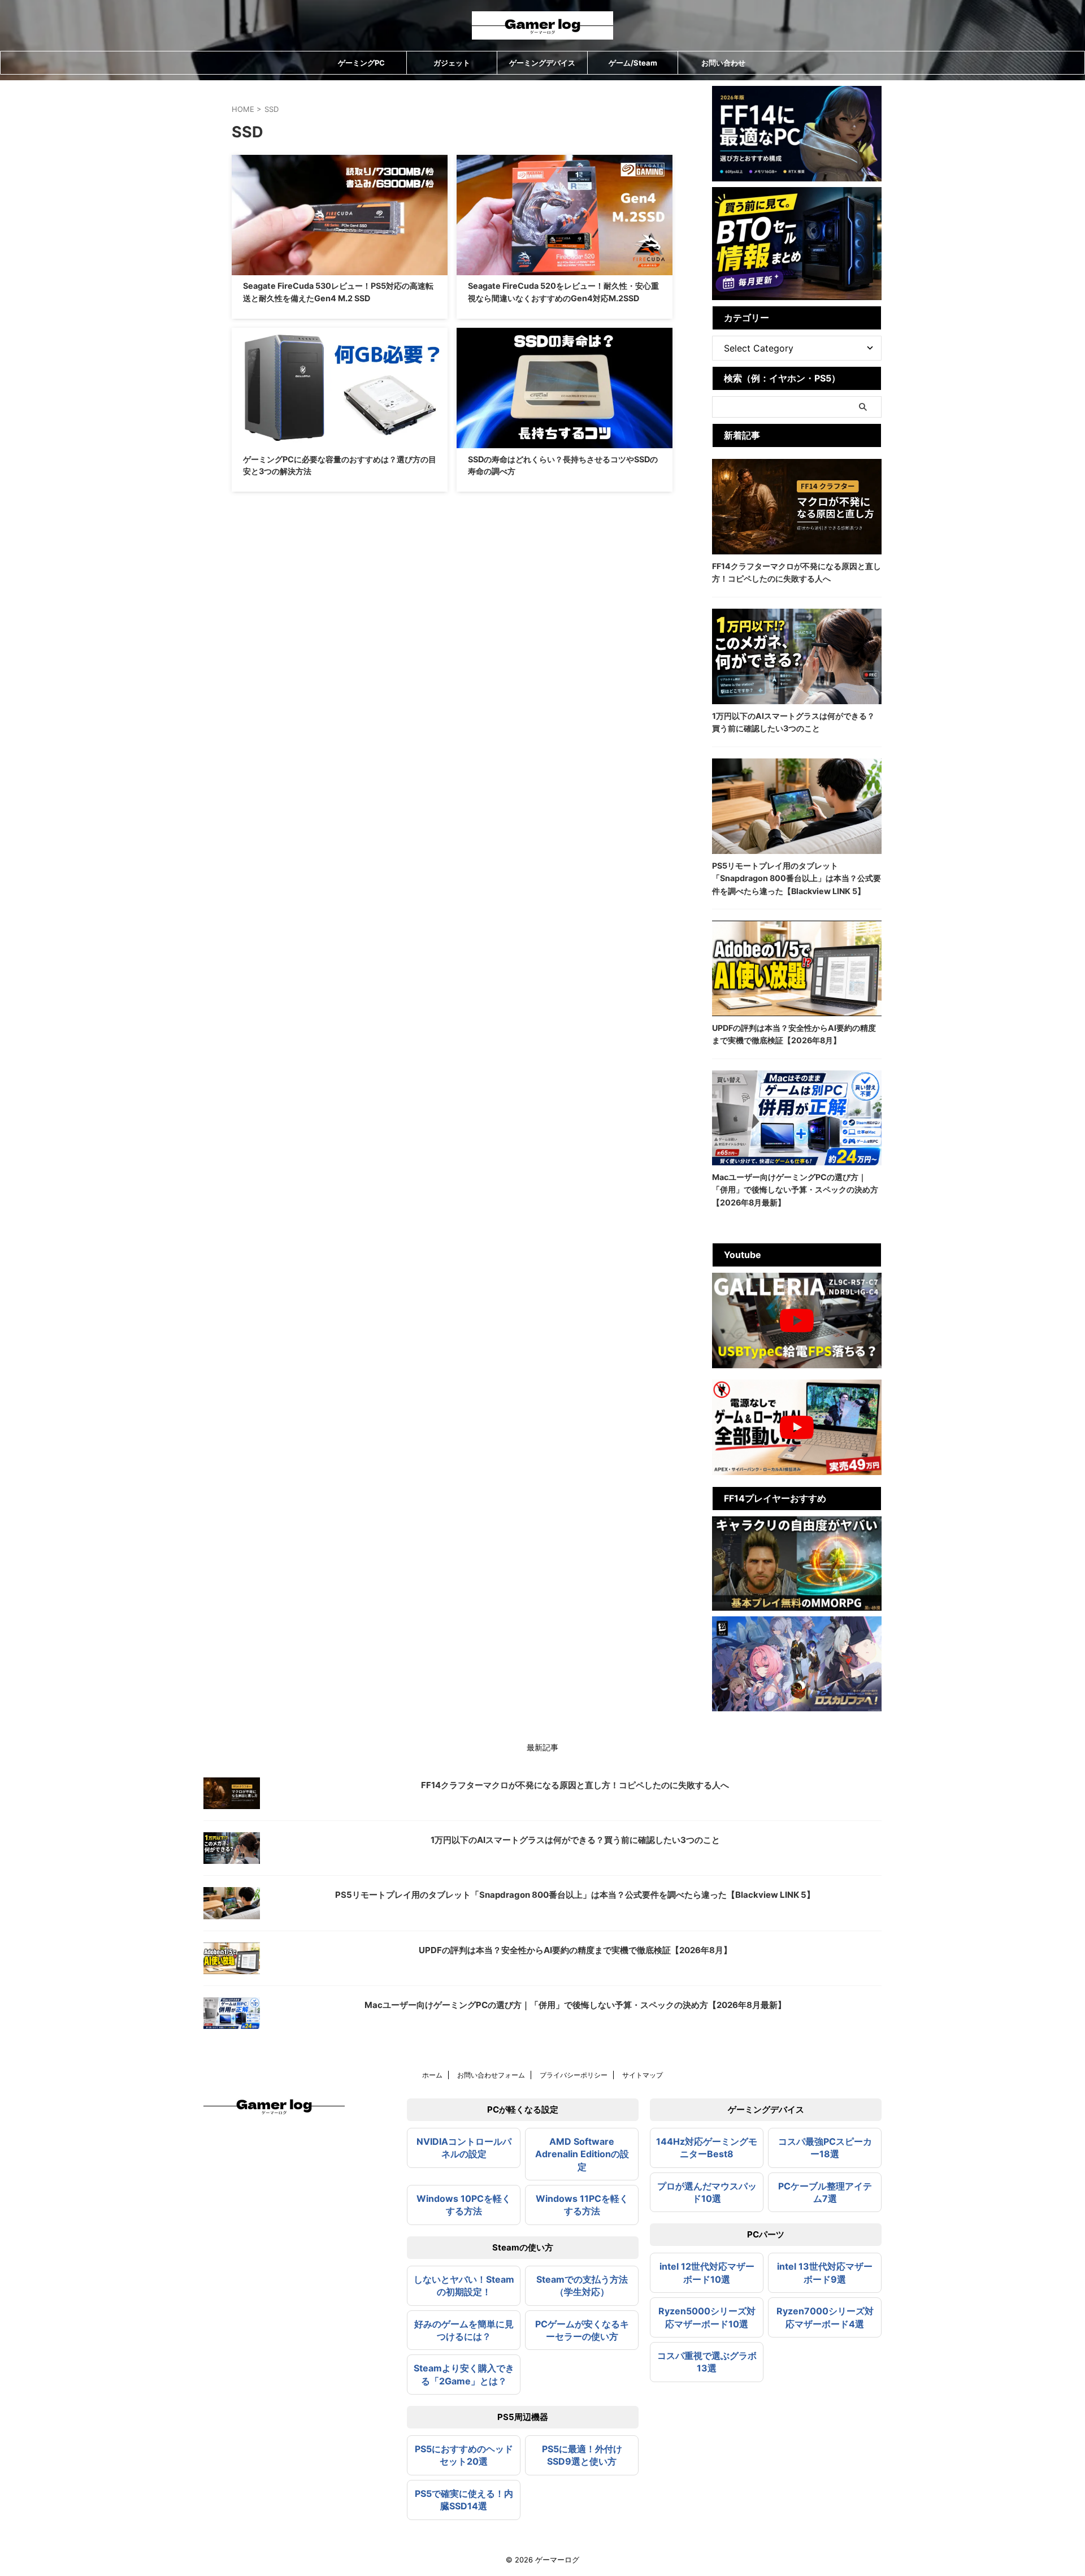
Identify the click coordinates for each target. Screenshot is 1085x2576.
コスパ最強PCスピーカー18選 (825, 2148)
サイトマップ (643, 2075)
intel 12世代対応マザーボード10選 (707, 2273)
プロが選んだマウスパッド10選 (707, 2192)
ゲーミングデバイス (542, 63)
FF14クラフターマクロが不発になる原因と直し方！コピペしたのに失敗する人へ (575, 1785)
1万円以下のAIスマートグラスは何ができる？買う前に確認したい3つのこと (575, 1840)
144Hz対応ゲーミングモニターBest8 (707, 2148)
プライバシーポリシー (574, 2075)
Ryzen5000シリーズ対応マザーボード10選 (707, 2317)
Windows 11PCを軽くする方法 (582, 2205)
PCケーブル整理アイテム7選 (825, 2192)
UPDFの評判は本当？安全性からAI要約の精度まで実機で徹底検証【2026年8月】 (575, 1950)
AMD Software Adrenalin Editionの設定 (582, 2154)
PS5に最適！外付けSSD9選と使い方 (582, 2455)
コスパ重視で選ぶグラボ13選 (707, 2362)
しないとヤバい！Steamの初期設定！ (464, 2286)
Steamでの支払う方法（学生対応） (582, 2286)
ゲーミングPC (361, 63)
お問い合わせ (723, 63)
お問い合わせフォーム (491, 2075)
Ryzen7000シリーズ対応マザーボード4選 (825, 2317)
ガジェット (452, 63)
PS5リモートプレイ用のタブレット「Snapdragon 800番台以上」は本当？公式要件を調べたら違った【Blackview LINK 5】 (797, 878)
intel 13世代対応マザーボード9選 (825, 2273)
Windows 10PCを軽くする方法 (464, 2205)
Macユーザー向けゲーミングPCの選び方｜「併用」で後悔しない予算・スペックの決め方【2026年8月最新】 (795, 1190)
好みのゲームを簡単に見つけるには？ (464, 2330)
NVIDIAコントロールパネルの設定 (464, 2148)
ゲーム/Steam (633, 63)
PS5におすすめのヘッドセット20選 (464, 2455)
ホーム (432, 2075)
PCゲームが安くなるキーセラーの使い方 (582, 2330)
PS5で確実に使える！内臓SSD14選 (464, 2500)
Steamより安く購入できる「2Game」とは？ (464, 2374)
